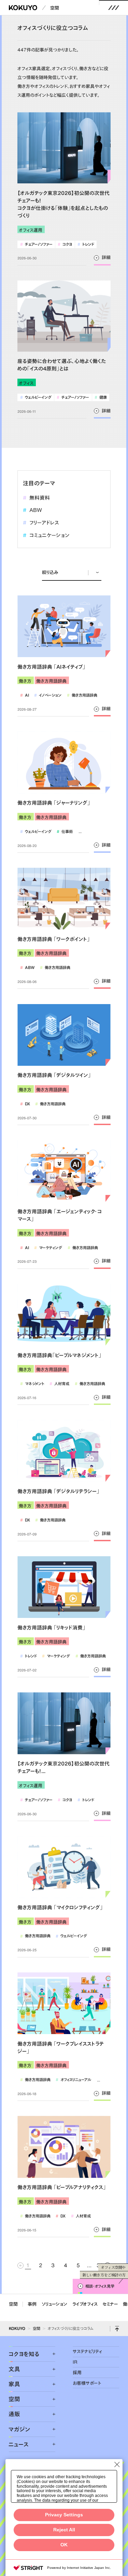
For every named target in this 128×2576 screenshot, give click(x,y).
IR (75, 2362)
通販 (14, 2414)
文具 (14, 2369)
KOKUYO (17, 2328)
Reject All (64, 2530)
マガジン (19, 2429)
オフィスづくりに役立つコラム (71, 2328)
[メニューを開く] (114, 8)
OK (64, 2545)
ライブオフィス (85, 2304)
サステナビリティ (87, 2351)
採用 (77, 2373)
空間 (55, 8)
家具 (14, 2384)
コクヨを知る (24, 2354)
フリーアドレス (41, 523)
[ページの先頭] (117, 2329)
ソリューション (54, 2304)
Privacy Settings (64, 2515)
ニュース (19, 2444)
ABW (32, 510)
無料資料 (36, 498)
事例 (32, 2304)
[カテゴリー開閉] (50, 2354)
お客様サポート (87, 2383)
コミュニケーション (46, 535)
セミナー (110, 2304)
